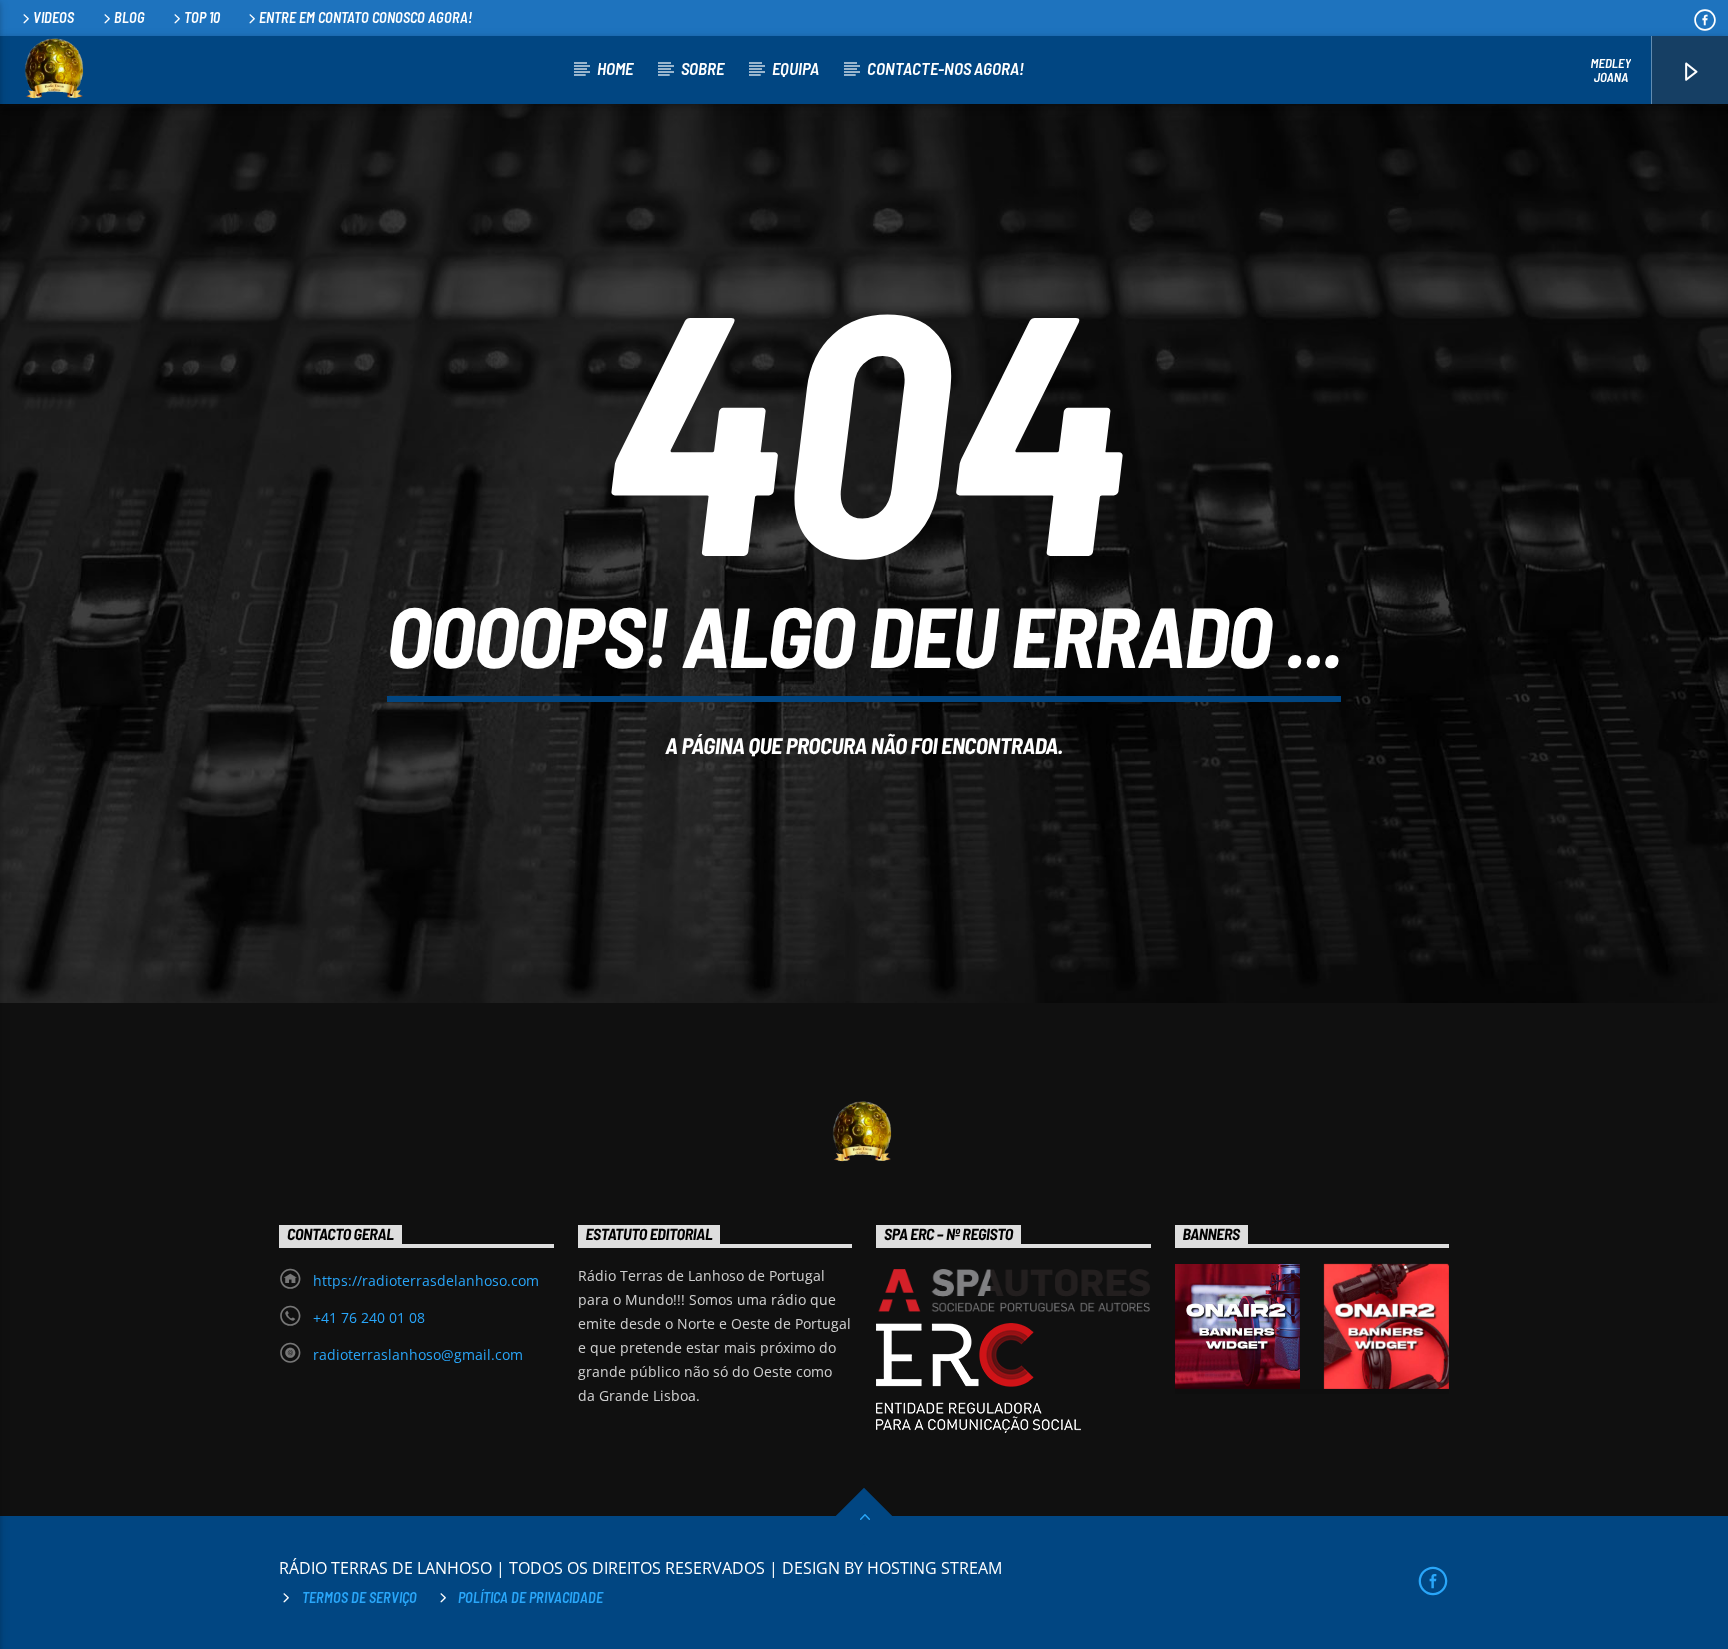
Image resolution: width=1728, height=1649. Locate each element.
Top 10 (202, 17)
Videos (53, 17)
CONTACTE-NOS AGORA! (945, 68)
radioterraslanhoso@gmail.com (418, 1354)
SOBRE (702, 68)
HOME (615, 68)
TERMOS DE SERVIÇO (359, 1597)
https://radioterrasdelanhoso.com (426, 1280)
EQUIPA (795, 68)
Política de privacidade (530, 1597)
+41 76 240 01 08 (369, 1317)
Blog (129, 17)
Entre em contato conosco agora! (365, 17)
